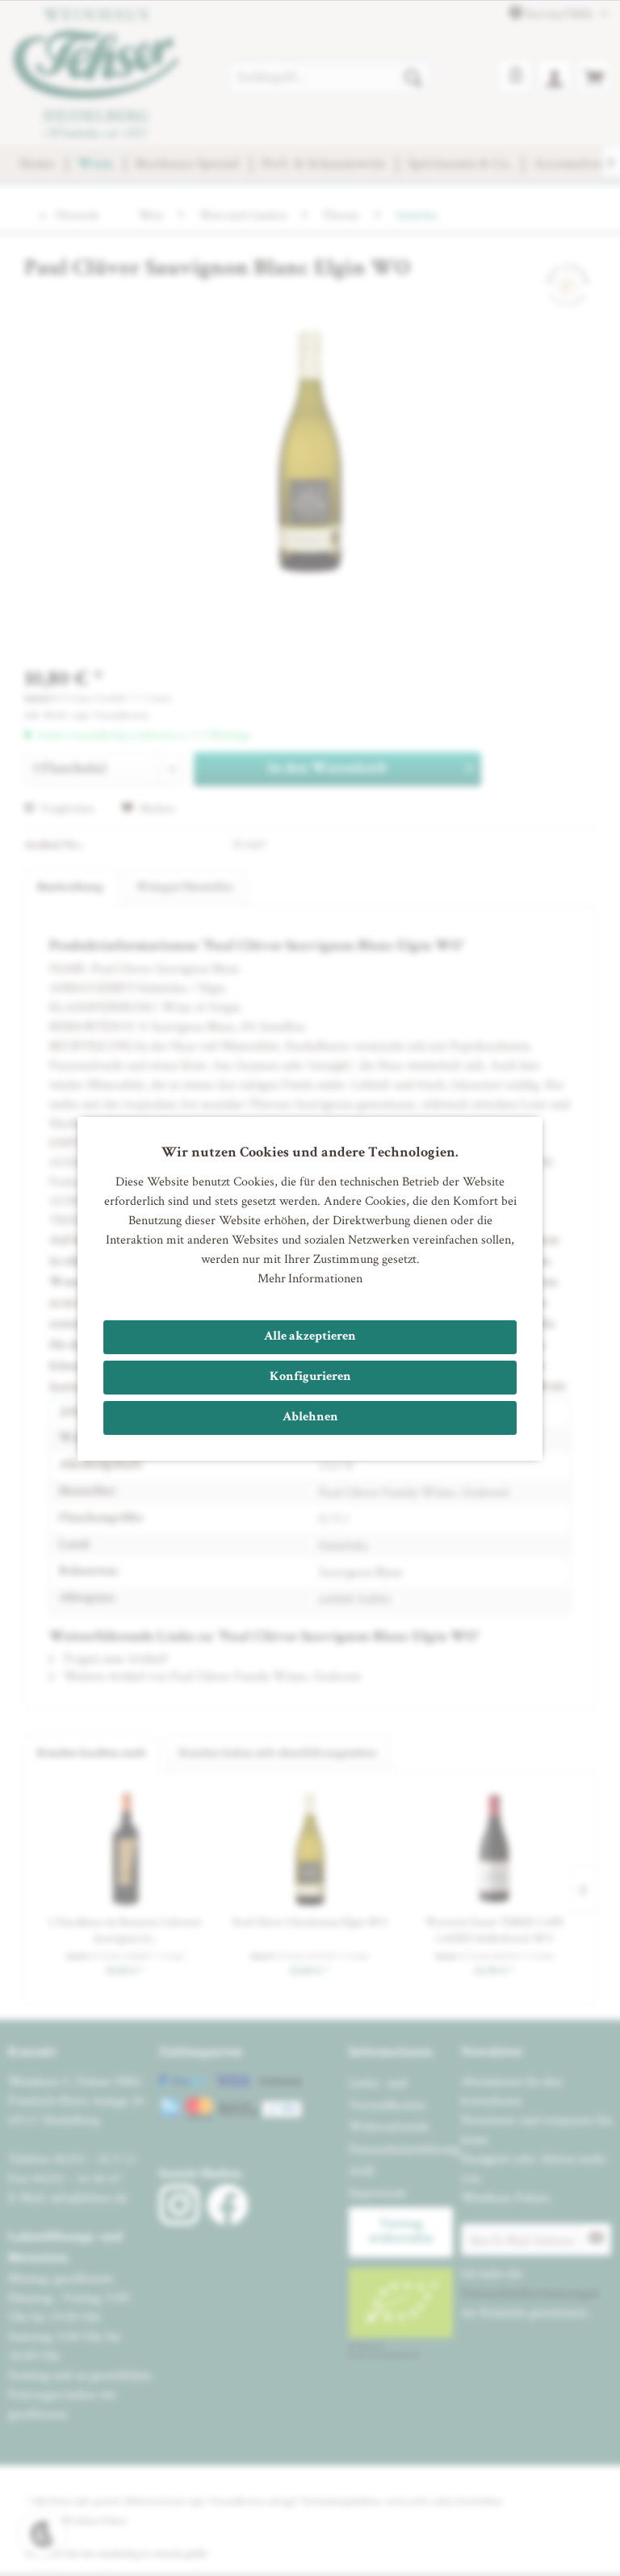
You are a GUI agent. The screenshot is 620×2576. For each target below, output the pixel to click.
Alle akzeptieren (310, 1337)
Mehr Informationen (310, 1278)
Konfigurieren (310, 1378)
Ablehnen (310, 1418)
